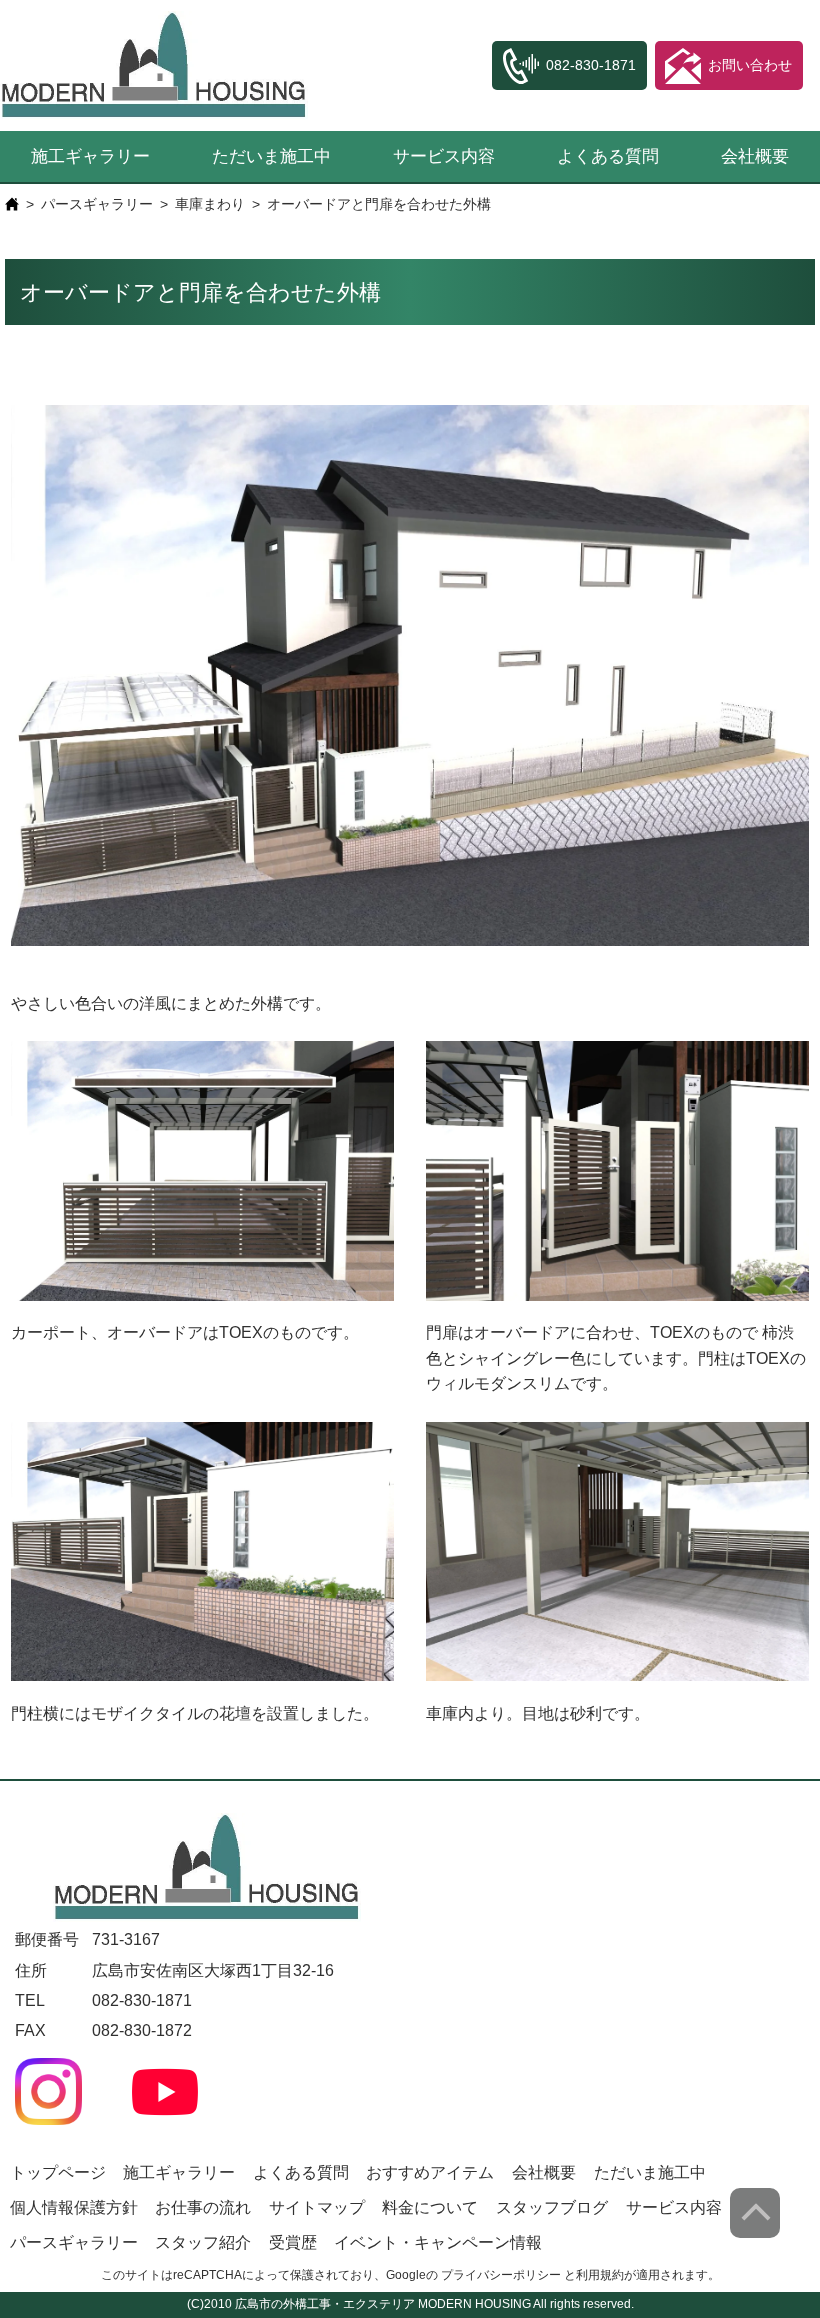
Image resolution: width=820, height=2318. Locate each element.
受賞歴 (293, 2242)
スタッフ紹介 (203, 2242)
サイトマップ (317, 2207)
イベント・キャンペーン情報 (438, 2242)
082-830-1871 (142, 2000)
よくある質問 (608, 156)
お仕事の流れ (203, 2207)
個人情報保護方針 (74, 2207)
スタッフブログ (552, 2207)
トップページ (58, 2172)
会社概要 (755, 156)
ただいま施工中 (271, 156)
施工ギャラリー (90, 156)
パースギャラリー (97, 204)
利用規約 (600, 2275)
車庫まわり (210, 204)
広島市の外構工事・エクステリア (325, 2304)
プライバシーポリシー (501, 2275)
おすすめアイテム (430, 2172)
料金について (430, 2207)
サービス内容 (444, 156)
